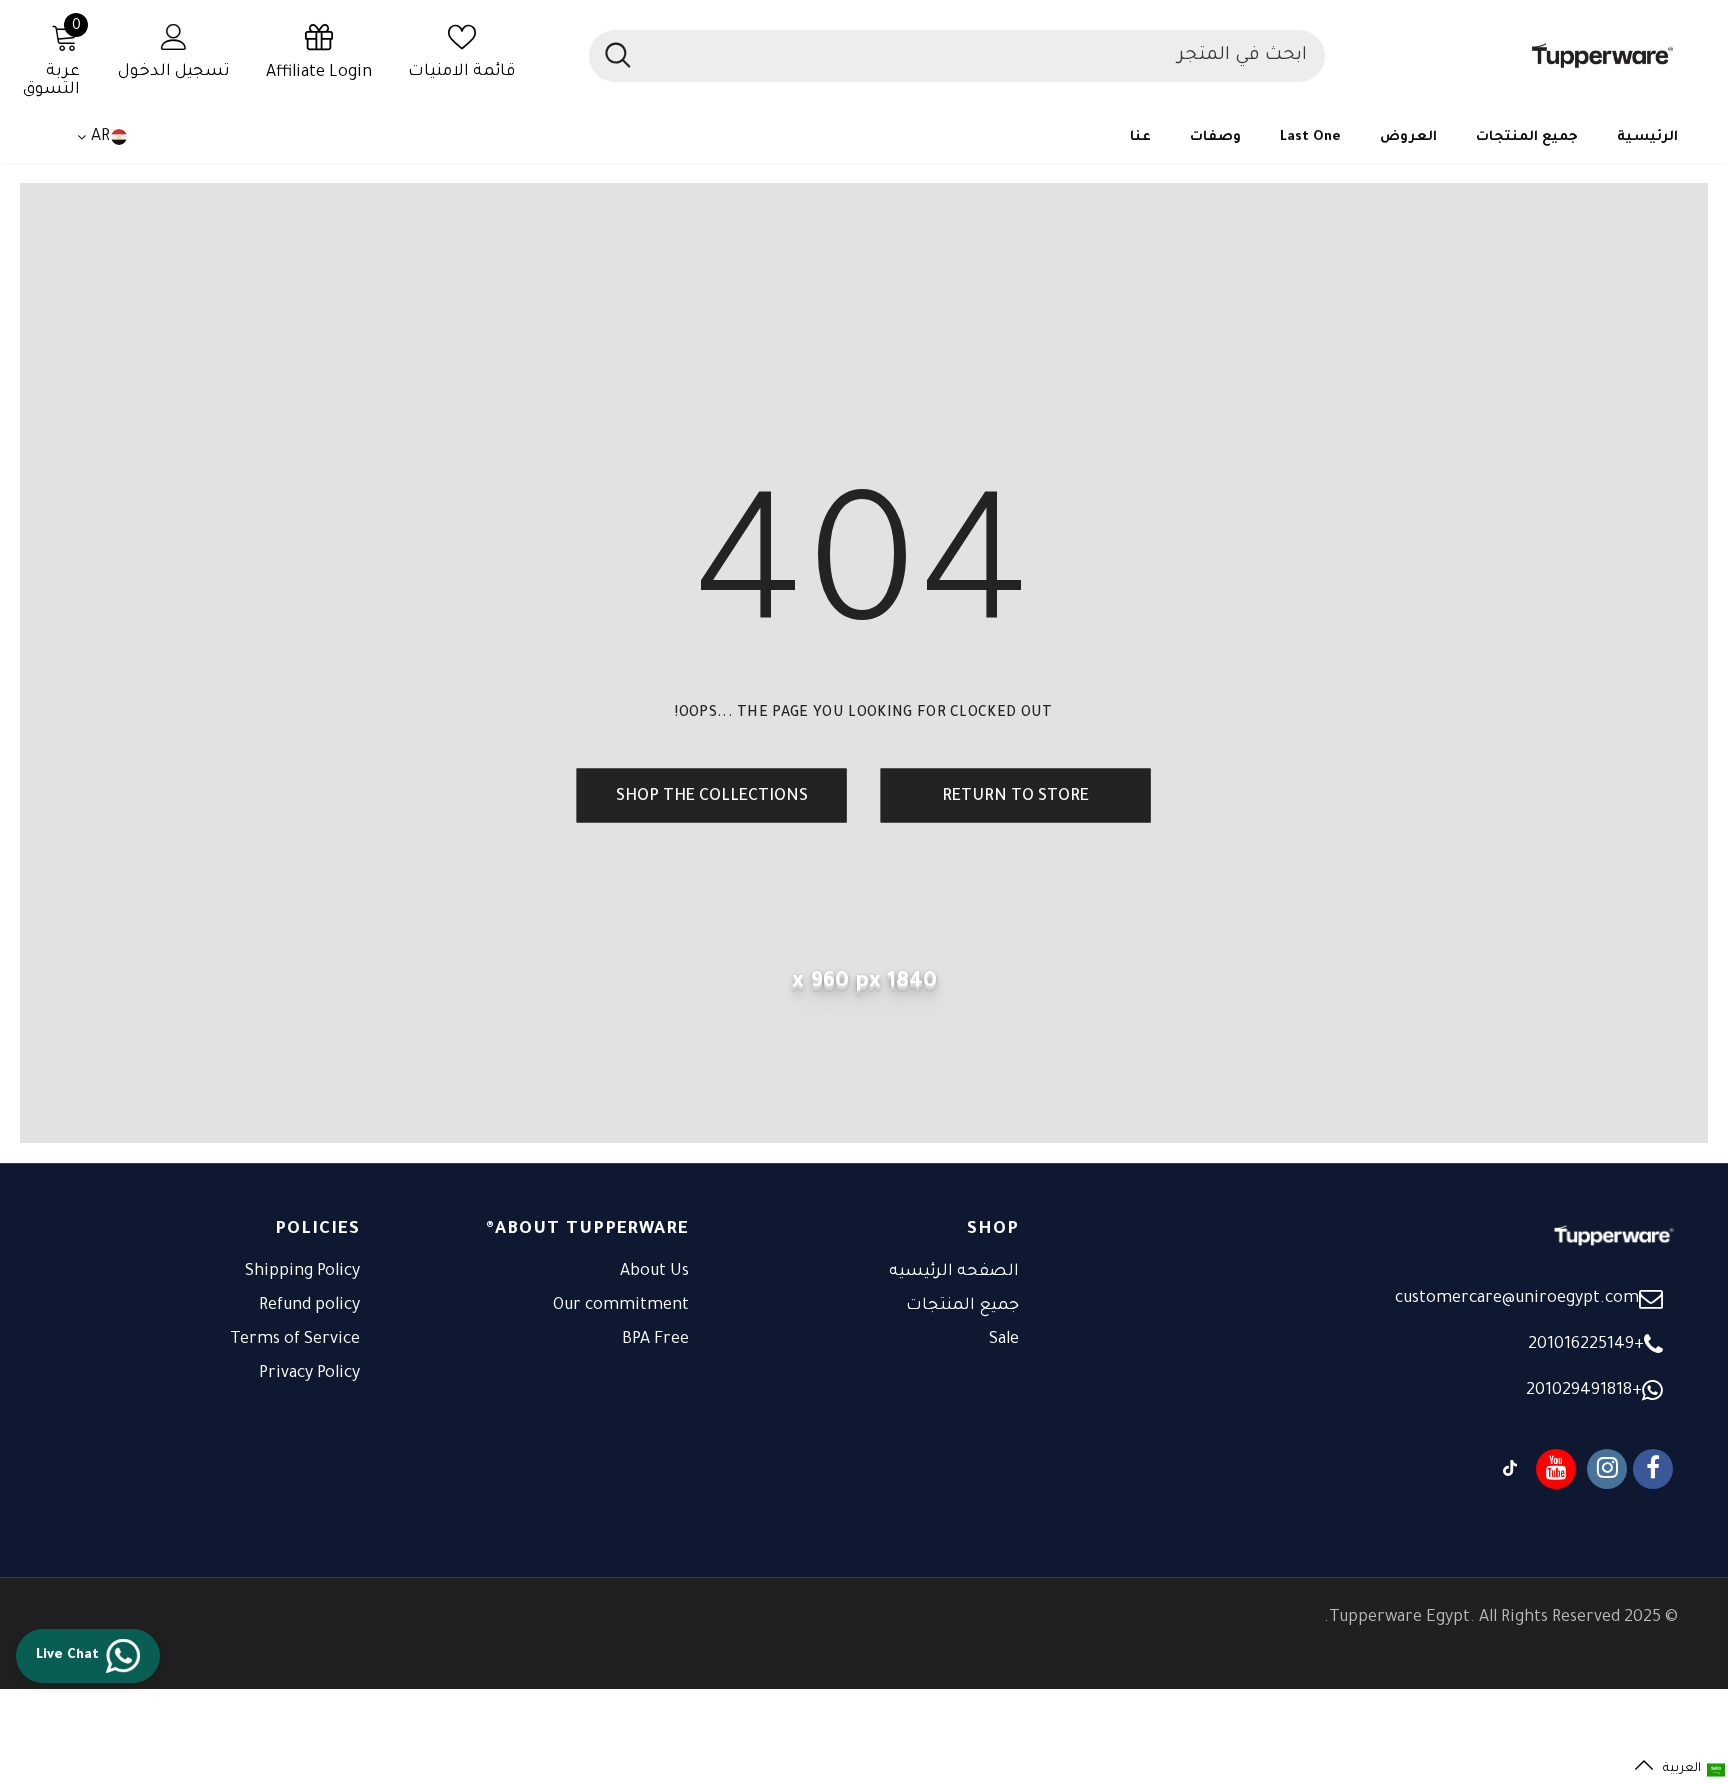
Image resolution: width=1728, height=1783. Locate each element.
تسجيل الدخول (174, 72)
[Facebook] (1653, 1469)
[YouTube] (1556, 1469)
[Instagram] (1607, 1469)
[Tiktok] (1510, 1469)
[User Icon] (174, 36)
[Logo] (1511, 55)
